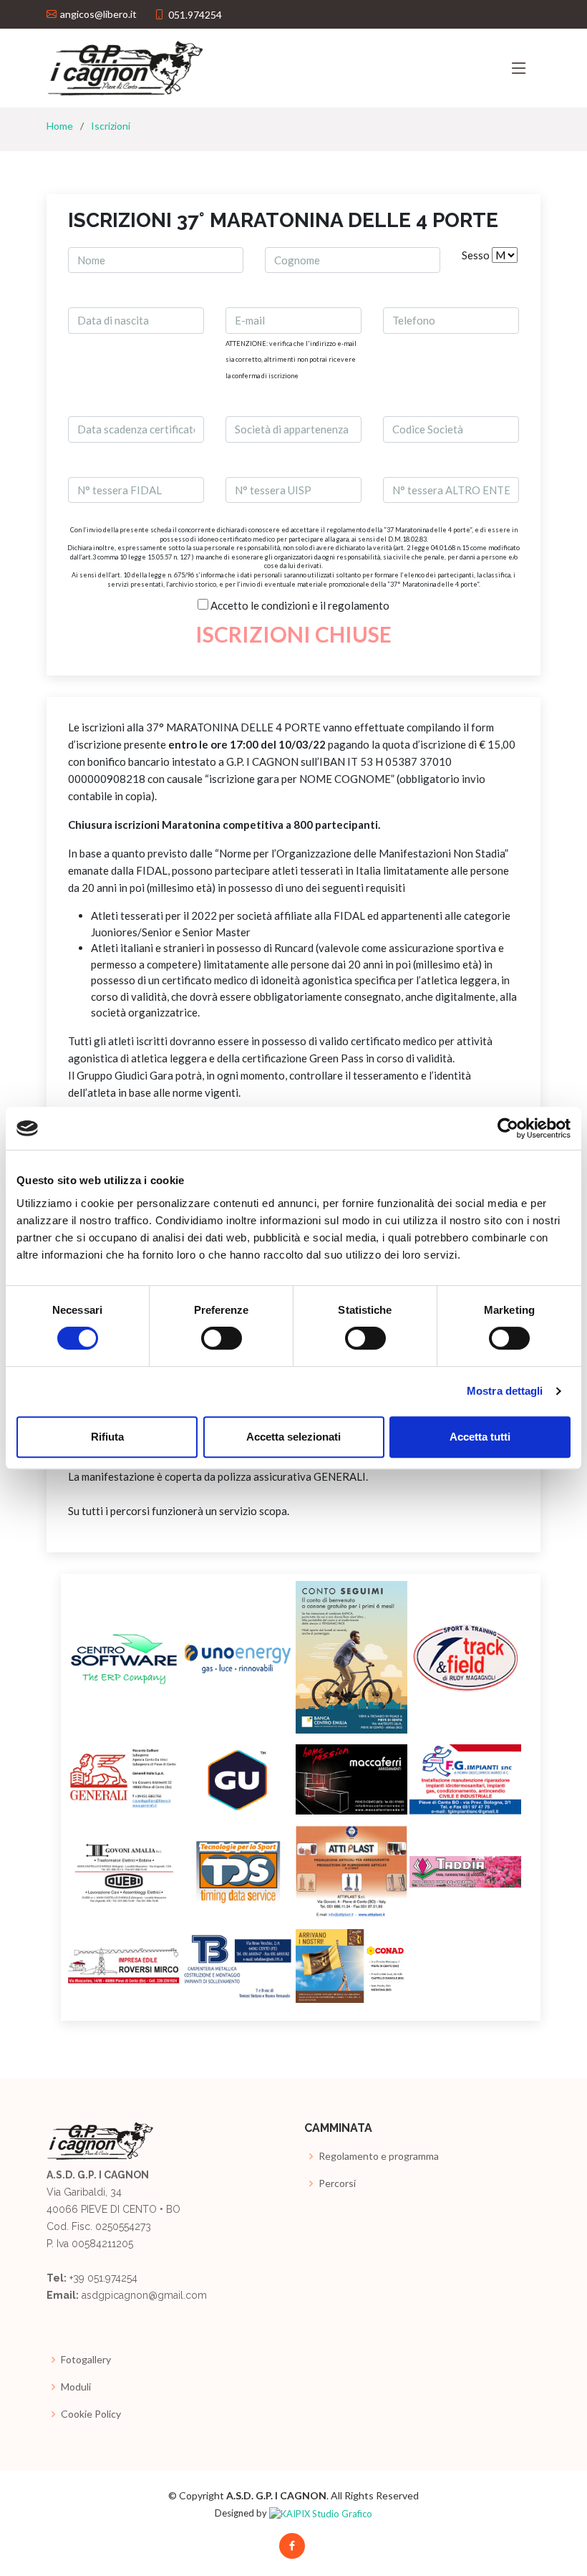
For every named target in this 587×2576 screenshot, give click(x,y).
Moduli (76, 2387)
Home (60, 126)
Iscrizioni (111, 126)
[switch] (222, 1338)
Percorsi (337, 2183)
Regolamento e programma (379, 2156)
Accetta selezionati (293, 1437)
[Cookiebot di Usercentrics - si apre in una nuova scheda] (508, 1128)
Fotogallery (86, 2360)
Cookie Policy (91, 2414)
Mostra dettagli (505, 1391)
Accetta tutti (480, 1437)
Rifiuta (107, 1437)
